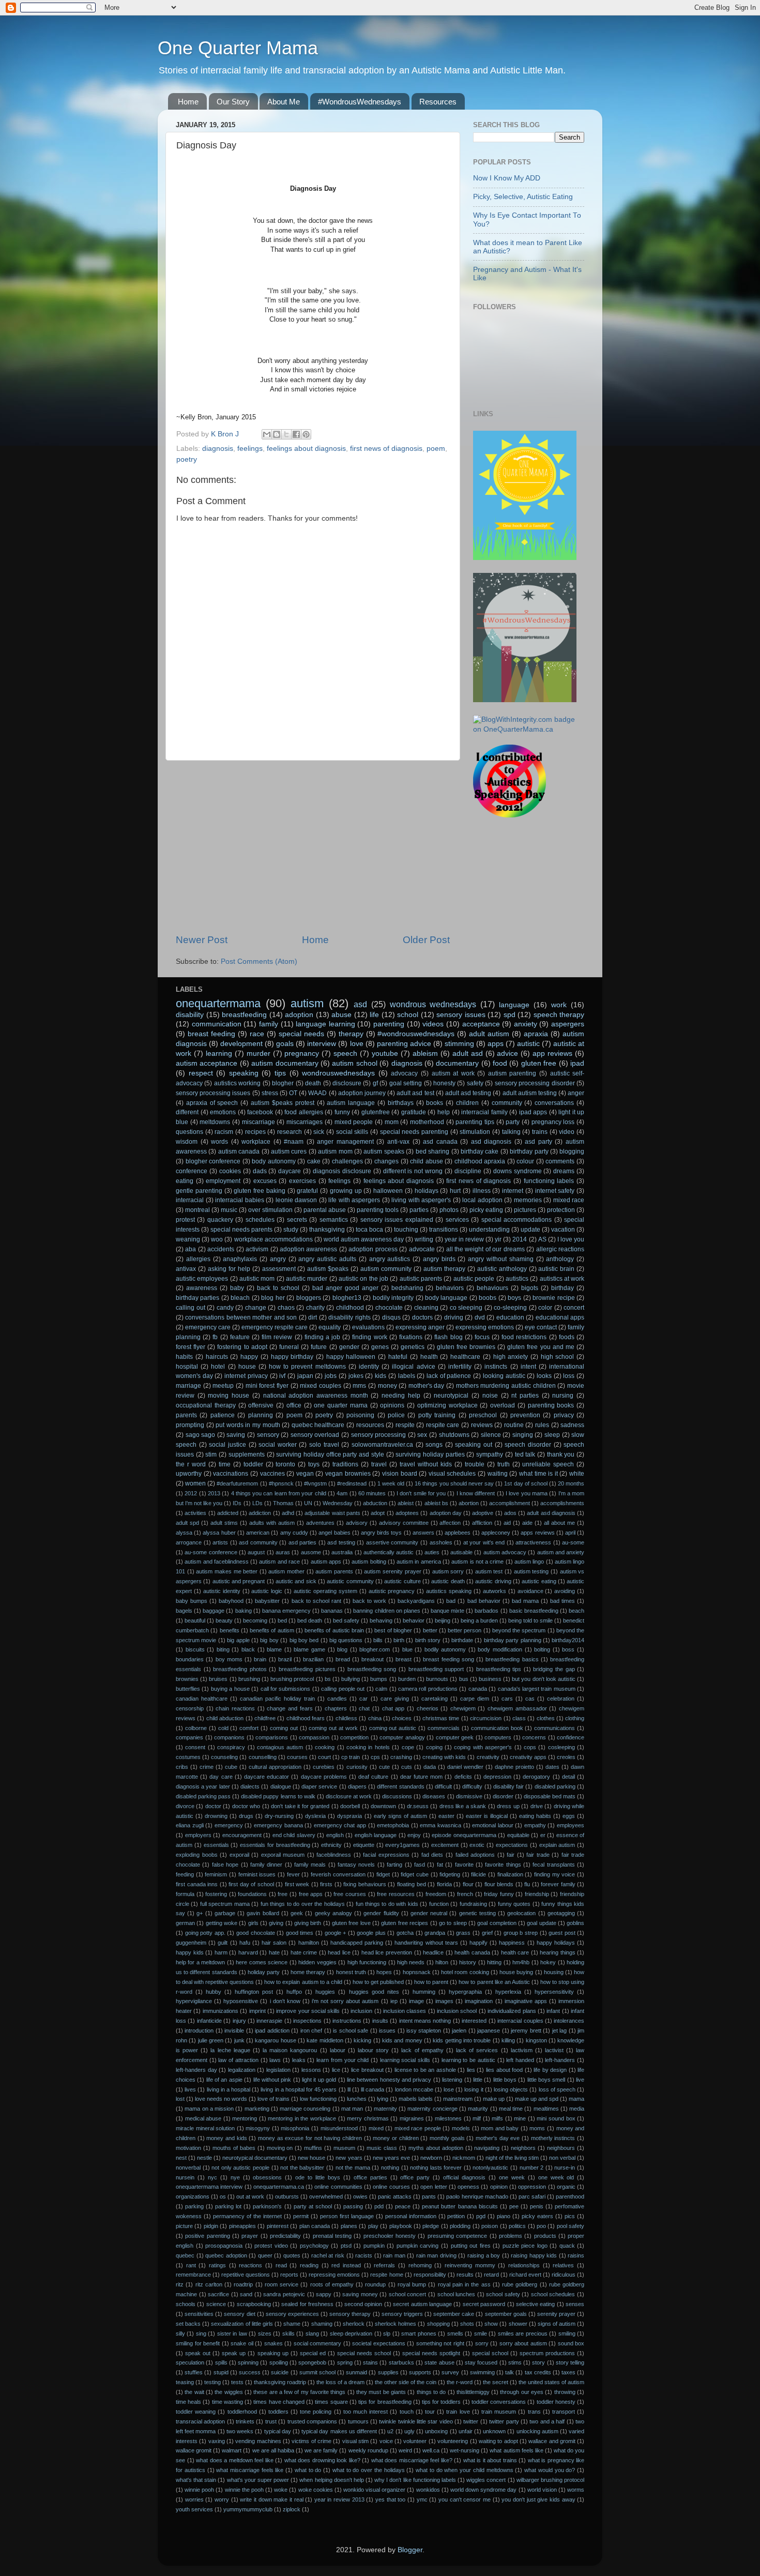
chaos (286, 1308)
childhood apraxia (480, 1161)
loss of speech (557, 2089)
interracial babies (240, 1200)
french (465, 1894)
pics (570, 2216)
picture (184, 2226)
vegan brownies (348, 1474)
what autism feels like (516, 2450)
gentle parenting (199, 1191)
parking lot (228, 2206)
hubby (214, 1992)
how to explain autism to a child (303, 1982)
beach (576, 1611)
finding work (369, 1337)
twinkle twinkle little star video (416, 2421)
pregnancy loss (553, 1122)
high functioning (367, 1962)
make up (494, 2099)
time (225, 1464)
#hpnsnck (281, 1483)
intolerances (569, 2021)
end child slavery (294, 1835)
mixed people (354, 1122)
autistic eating (539, 1581)
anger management (345, 1142)
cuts (407, 1767)
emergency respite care (275, 1327)
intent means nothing (425, 2021)
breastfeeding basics (512, 1659)
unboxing (436, 2431)
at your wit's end (484, 1542)
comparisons (272, 1737)
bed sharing (432, 1151)
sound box (571, 2343)
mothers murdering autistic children (506, 1386)
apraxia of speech (212, 1103)
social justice (227, 1445)
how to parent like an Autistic (494, 1982)
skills (288, 2333)
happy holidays (556, 1943)
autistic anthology (502, 1269)
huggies (325, 1992)
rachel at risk (328, 2255)
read (281, 2265)
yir (498, 1239)
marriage (188, 1386)
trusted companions (312, 2421)
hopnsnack (417, 1972)
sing (201, 2333)
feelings (250, 449)
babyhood (231, 1601)
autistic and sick (296, 1581)
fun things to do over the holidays (303, 1904)
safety (475, 1083)
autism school (354, 1063)
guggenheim (191, 1943)
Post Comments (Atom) (259, 961)
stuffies (194, 2372)
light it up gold (319, 2080)
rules (542, 1425)
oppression (532, 2187)
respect (201, 1073)
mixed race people (418, 2128)
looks (544, 1376)
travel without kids (426, 1464)
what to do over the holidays (369, 2470)
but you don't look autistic (544, 1679)
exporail (239, 1855)
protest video (271, 2246)
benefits (230, 1630)
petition (456, 2216)
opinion (499, 2187)
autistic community (350, 1581)
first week (297, 1884)
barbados (487, 1611)
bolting (542, 1649)
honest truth (351, 1972)
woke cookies (316, 2490)
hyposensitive (241, 2001)
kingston (536, 2040)
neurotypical (451, 1396)
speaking (244, 1073)
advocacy (404, 1073)
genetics (413, 1347)
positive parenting (207, 2236)
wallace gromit (194, 2450)
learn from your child (343, 2060)
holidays (427, 1191)
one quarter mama (341, 1405)
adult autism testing (530, 1093)
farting (394, 1865)
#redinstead (352, 1483)
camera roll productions (428, 1689)
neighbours (561, 2148)
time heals (188, 2402)
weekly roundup (368, 2450)
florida (444, 1884)
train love (458, 2412)
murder (259, 1054)
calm (381, 1689)
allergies (198, 1259)
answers (423, 1533)
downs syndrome (518, 1171)
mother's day (427, 1386)
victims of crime (311, 2441)
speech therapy (559, 1015)
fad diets (432, 1855)
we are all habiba (273, 2450)
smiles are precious (523, 2333)
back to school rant (316, 1601)
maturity (478, 2109)
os (223, 2196)
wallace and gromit (552, 2441)
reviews (482, 1425)
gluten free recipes (405, 1923)
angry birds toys (381, 1533)
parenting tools (378, 1210)
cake (314, 1161)
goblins (575, 1923)
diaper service (319, 1786)
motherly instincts (553, 2138)
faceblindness (334, 1855)
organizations (193, 2196)
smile (481, 2333)
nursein (185, 2177)
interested (474, 2021)
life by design (550, 2070)
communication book (497, 1728)
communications (554, 1728)
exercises (302, 1181)
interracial (190, 1200)
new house (311, 2158)
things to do (431, 2392)
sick (319, 1132)
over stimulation (270, 1210)
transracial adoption (200, 2421)
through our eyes (522, 2392)
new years (349, 2158)
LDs (257, 1503)
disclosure (347, 1083)
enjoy (414, 1835)
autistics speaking (449, 1591)
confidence (571, 1737)
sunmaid (356, 2372)
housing (554, 1972)
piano (504, 2216)
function (439, 1904)
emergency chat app (340, 1825)
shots (467, 2324)
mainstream (458, 2099)
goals (285, 1044)
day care (221, 1777)
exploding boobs (197, 1855)
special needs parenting (414, 1132)
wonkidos (428, 2490)
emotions (223, 1112)
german (185, 1923)
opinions (392, 1405)
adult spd (187, 1523)
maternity (385, 2109)
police (396, 1415)
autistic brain (556, 1269)
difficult (443, 1786)
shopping (438, 2324)
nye (235, 2177)
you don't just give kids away (538, 2499)
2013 (214, 1493)
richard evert (525, 2275)
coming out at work (333, 1728)
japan (305, 1376)
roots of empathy (332, 2284)
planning (261, 1415)
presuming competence (457, 2236)
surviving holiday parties (430, 1454)
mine (520, 2118)
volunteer (415, 2441)
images (444, 2001)
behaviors (450, 1288)
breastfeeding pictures (307, 1669)
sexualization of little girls (242, 2324)
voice (386, 2441)
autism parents (334, 1571)
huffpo (294, 1992)
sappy (324, 2294)
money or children (396, 2138)
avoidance (530, 1591)
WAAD (317, 1093)
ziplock (292, 2509)
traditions (345, 1464)
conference (192, 1171)
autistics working (237, 1083)
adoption (299, 1015)
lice (336, 2070)
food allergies (304, 1112)
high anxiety (511, 1357)
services (457, 1220)
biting (223, 1649)
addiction (260, 1513)
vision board (400, 1474)
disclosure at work (349, 1796)
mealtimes (546, 2109)
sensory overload (315, 1435)
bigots (530, 1288)
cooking (325, 1747)
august (256, 1552)
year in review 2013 (339, 2499)
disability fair (508, 1786)
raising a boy (484, 2255)
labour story (373, 2050)
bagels (184, 1611)
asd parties (303, 1542)
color (545, 1308)
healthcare (465, 1357)
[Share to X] (286, 434)
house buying (516, 1972)
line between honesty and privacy (389, 2080)
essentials (216, 1845)
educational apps (560, 1317)
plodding (460, 2226)
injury (239, 2021)
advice (507, 1054)
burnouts (437, 1679)
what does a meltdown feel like (235, 2460)
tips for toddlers (441, 2402)
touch (407, 2412)
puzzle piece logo (525, 2246)
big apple (238, 1640)
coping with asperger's (483, 1747)
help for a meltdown (200, 1962)
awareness (202, 1288)
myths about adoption (436, 2148)
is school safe (351, 2031)
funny (342, 1112)
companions (229, 1737)
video (567, 1132)
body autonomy (274, 1161)
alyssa (184, 1533)
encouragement (242, 1835)
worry (222, 2499)
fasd (420, 1865)
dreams (564, 1171)
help (444, 1112)
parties (419, 1210)
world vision (542, 2490)
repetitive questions (246, 2275)
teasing (185, 2382)
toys (314, 1464)
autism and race (279, 1562)
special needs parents (241, 1230)
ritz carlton (209, 2284)
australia (342, 1552)
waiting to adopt (498, 2441)
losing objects (511, 2089)
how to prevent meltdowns (307, 1367)
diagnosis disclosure (342, 1171)
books (435, 1103)
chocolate (389, 1308)
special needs (301, 1034)
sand (246, 2294)
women (195, 1483)
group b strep (521, 1933)
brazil (285, 1659)
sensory (268, 1435)
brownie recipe (553, 1298)
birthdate (462, 1640)
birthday (563, 1288)
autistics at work (562, 1279)
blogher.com (375, 1649)
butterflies (188, 1689)
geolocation (521, 1913)
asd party (538, 1142)
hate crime (304, 1952)
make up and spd (537, 2099)
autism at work (453, 1073)
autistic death (448, 1581)
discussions (397, 1796)
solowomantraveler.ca (382, 1445)
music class (382, 2148)
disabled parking (555, 1786)
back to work (369, 1601)
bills (378, 1640)
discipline (468, 1171)
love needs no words (221, 2099)
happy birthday (292, 1357)
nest (181, 2158)
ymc (422, 2499)
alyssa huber (219, 1533)
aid (507, 1523)
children (467, 1103)
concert (574, 1308)
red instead (346, 2265)
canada (478, 1689)
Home (188, 102)
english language (376, 1835)
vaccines (272, 1474)
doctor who (246, 1806)
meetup (223, 1386)
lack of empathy (422, 2050)
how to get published (378, 1982)
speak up (234, 2353)
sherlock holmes (396, 2324)
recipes (255, 1132)
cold (223, 1728)
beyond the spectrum (519, 1630)
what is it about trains (490, 2460)
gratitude (414, 1112)
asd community (258, 1542)
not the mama (353, 2168)
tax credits (538, 2372)
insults (380, 2021)
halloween (388, 1191)
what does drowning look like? (322, 2460)
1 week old (391, 1483)
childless (346, 1718)
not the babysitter (302, 2168)
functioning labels (549, 1181)
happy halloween (351, 1357)
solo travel (324, 1445)
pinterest (278, 2226)
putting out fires (471, 2246)
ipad (577, 1063)
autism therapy (444, 1269)
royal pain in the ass (464, 2284)
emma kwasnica (440, 1825)
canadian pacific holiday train (277, 1699)
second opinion (363, 2304)
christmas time (441, 1718)
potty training (437, 1415)
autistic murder (307, 1279)
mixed (376, 2128)
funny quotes (514, 1904)
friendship (537, 1894)
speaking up (273, 2353)
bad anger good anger (345, 1288)
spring (345, 2362)
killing (508, 2040)
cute (384, 1767)
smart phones (419, 2333)
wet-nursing (465, 2450)
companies (189, 1737)
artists (220, 1542)
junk (239, 2040)
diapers (357, 1786)
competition (354, 1737)
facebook (260, 1112)
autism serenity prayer (392, 1571)
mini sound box (556, 2118)
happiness (512, 1943)
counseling (224, 1757)
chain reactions (235, 1708)
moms (537, 2128)
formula (185, 1894)
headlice (433, 1952)
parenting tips (475, 1122)
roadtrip (243, 2284)
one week (512, 2177)
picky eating (486, 1210)
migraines (412, 2118)
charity (315, 1308)
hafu (245, 1943)
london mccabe (414, 2089)
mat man (352, 2109)
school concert (408, 2294)
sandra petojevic (284, 2294)
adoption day (446, 1513)
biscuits (195, 1649)
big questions (346, 1640)
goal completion (497, 1923)
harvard (248, 1952)
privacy (564, 1415)
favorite (464, 1865)
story (538, 2362)
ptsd (346, 2246)
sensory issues (461, 1015)
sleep (552, 1435)
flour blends (499, 1884)
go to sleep (453, 1923)
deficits (463, 1777)
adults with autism (272, 1523)
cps (375, 1757)
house (247, 1367)
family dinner (266, 1865)
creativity (488, 1757)
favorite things (503, 1865)
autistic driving (493, 1581)
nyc (212, 2177)
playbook (401, 2226)
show (491, 2324)
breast (404, 1659)
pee (514, 2206)
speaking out (474, 1445)
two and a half (547, 2421)
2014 (520, 1239)
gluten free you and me (541, 1347)
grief (487, 1933)
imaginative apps (526, 2001)
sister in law (232, 2333)
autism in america (419, 1562)
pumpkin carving (418, 2246)
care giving (395, 1699)
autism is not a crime (477, 1562)
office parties (370, 2177)
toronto (285, 1464)
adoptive (483, 1513)
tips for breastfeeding (385, 2402)
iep (394, 2001)
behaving (381, 1620)
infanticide (209, 2021)
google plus (371, 1933)
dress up (508, 1806)
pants (429, 2196)
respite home (386, 2275)
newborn (431, 2158)
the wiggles (229, 2392)
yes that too (390, 2499)
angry (278, 1259)
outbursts (287, 2196)
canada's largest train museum (537, 1689)
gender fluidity (381, 1913)
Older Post (426, 940)
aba (191, 1249)
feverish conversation (338, 1874)
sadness (572, 1425)
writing (424, 1239)
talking (511, 1132)
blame (274, 1649)
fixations (411, 1337)
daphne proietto (514, 1767)
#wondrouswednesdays (416, 1034)
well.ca (431, 2450)
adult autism (489, 1034)
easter (446, 1816)
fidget (383, 1874)
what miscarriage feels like (250, 2470)
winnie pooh (199, 2490)
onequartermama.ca (279, 2187)
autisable (461, 1552)
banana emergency (286, 1611)
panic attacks (395, 2196)
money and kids (226, 2138)
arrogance (189, 1542)
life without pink (272, 2080)
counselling (263, 1757)
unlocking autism (537, 2431)
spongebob (312, 2362)
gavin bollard (263, 1913)
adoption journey (362, 1093)
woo (217, 1239)
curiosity (357, 1767)
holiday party (264, 1972)
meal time (511, 2109)
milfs (497, 2118)
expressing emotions (485, 1327)
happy (249, 1357)
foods (567, 1337)
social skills (352, 1132)
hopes (384, 1972)
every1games (402, 1845)
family (269, 1024)
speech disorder (528, 1445)
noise (490, 1396)
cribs (182, 1767)
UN (308, 1503)
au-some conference (211, 1552)
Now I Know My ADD (507, 178)
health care (515, 1952)
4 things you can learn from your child (279, 1493)
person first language (347, 2216)
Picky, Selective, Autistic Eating (523, 197)
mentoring (245, 2118)
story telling (570, 2362)
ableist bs (436, 1503)
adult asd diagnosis (551, 1513)
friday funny (499, 1894)
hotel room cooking (465, 1972)
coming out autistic (393, 1728)
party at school (313, 2206)
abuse (341, 1015)
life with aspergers (354, 1200)
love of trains (273, 2099)
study (291, 1230)
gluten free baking (260, 1191)
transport (564, 2412)
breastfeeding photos (240, 1669)
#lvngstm (315, 1483)
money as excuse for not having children (310, 2138)
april (570, 1533)
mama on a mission (209, 2109)
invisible (234, 2031)
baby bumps (192, 1601)
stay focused (481, 2362)
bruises (218, 1679)
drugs (246, 1816)
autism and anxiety (561, 1552)
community (507, 1103)
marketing (257, 2109)
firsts (326, 1884)
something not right (440, 2343)
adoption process (373, 1249)
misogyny (258, 2128)
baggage (214, 1611)
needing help (401, 1396)
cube (231, 1767)
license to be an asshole (425, 2070)
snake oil (242, 2343)
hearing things (558, 1952)
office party (415, 2177)
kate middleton (325, 2040)
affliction (482, 1523)
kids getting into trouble (462, 2040)
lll (349, 2089)
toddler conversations (499, 2402)
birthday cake (480, 1151)
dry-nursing (279, 1816)
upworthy (189, 1474)
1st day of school (526, 1483)
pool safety (571, 2226)
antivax (186, 1269)
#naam (294, 1142)
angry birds (439, 1259)
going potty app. (205, 1933)
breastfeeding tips (499, 1669)
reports (289, 2275)
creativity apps (528, 1757)
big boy (269, 1640)
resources (370, 1425)
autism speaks (384, 1151)
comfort (249, 1728)
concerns (534, 1737)
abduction (375, 1503)
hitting (494, 1962)
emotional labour (493, 1825)
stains (370, 2362)
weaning (188, 1239)
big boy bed (304, 1640)
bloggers (309, 1298)
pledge (431, 2226)
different (187, 1112)
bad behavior (484, 1601)
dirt (313, 1317)
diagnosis (218, 449)
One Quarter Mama (238, 48)
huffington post (254, 1992)
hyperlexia (508, 1992)
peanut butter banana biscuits (460, 2206)
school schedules (553, 2294)
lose (449, 2089)
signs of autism (557, 2324)
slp (387, 2333)
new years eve (391, 2158)
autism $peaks (328, 1269)
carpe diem (475, 1699)
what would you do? (550, 2470)
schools (186, 2304)
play (373, 2226)
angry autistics (390, 1259)
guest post (562, 1933)
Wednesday (338, 1503)
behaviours (492, 1288)
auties (432, 1552)
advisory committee (404, 1523)
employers (198, 1835)
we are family (321, 2450)
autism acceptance (207, 1063)
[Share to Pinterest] (306, 434)
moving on (280, 2148)
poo (541, 2226)
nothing (390, 2168)
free (283, 1894)
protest (185, 1220)
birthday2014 (568, 1640)
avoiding (565, 1591)
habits (184, 1357)
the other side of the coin (406, 2382)
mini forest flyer (267, 1386)
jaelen (459, 2031)
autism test (489, 1571)
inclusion (361, 2011)
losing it (474, 2089)
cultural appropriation (275, 1767)
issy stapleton (424, 2031)
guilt (223, 1943)
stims (515, 2362)
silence (491, 1435)
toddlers (278, 2412)
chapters (336, 1708)
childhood (350, 1308)
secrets (297, 1220)
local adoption (482, 1200)
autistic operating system (325, 1591)
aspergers (568, 1024)
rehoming (420, 2265)
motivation (188, 2148)
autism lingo (529, 1562)
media (577, 2109)
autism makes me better (227, 1571)
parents (186, 1415)
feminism (216, 1874)
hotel (218, 1367)
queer (265, 2255)
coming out (284, 1728)
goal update (541, 1923)
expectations (512, 1845)
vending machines (258, 2441)
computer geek (455, 1737)
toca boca (369, 1230)
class (519, 1718)
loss (569, 1376)
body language (446, 1298)
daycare (290, 1171)
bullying (351, 1679)
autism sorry (448, 1571)
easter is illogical (487, 1816)
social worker (278, 1445)
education (510, 1317)
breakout (373, 1659)
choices (402, 1718)
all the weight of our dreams (485, 1249)
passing (353, 2206)
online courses (391, 2187)
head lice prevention (387, 1952)
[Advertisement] (313, 847)
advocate (422, 1249)
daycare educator (267, 1777)
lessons (311, 2070)
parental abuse (325, 1210)
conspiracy (231, 1747)
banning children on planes (386, 1611)
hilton (442, 1962)
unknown (494, 2431)
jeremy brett (526, 2031)
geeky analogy (333, 1913)
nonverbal (188, 2168)
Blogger (410, 2550)
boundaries (190, 1659)
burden (407, 1679)
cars (507, 1699)
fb (215, 1337)
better (430, 1630)
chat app (393, 1708)
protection (561, 1210)
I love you (571, 1239)
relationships (524, 2265)
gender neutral (429, 1913)
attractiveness (533, 1542)
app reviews (552, 1054)
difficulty (472, 1786)
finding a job (322, 1337)
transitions (444, 1230)
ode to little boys (318, 2177)
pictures (525, 1210)
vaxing (217, 2441)
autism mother (286, 1571)
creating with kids (444, 1757)
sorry (482, 2343)
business (490, 1679)
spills (221, 2362)
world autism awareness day (364, 1239)
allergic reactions (560, 1249)
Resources (438, 102)
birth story (428, 1640)
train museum (499, 2412)
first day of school (251, 1884)
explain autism (557, 1845)
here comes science (262, 1962)
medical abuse (203, 2118)
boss (568, 1649)
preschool (483, 1415)
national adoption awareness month (316, 1396)
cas (530, 1699)
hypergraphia (465, 1992)
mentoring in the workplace (302, 2118)
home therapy (308, 1972)
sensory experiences (292, 2314)
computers (498, 1737)
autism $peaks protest (283, 1103)
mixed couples (321, 1386)
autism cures (289, 1151)
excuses (265, 1181)
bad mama (525, 1601)
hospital (187, 1367)
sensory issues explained (397, 1220)
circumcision (486, 1718)
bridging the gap (554, 1669)
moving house (229, 1396)
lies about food (504, 2070)
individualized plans (512, 2011)
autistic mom (257, 1279)
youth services (194, 2509)
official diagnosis (464, 2177)
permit (301, 2216)
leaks (299, 2060)
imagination (479, 2001)
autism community (386, 1269)
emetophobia (393, 1825)
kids (381, 1376)
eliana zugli (190, 1825)
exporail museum (283, 1855)
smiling (567, 2333)
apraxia (536, 1034)
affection (450, 1523)
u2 (390, 2431)
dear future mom (421, 1777)
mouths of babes (234, 2148)
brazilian (313, 1659)
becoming (255, 1620)
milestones (448, 2118)
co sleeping (466, 1308)
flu (527, 1884)
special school (490, 2353)
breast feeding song (449, 1659)
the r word (191, 1464)
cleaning (426, 1308)
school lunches (457, 2294)
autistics (517, 1279)
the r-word (460, 2382)
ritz (180, 2284)
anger (576, 1093)
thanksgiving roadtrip (280, 2382)
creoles (566, 1757)
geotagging (561, 1913)
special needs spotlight (431, 2353)
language (514, 1005)
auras (283, 1552)
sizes (265, 2333)
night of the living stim (512, 2158)
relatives (563, 2265)
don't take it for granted (300, 1806)
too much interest (366, 2412)
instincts (496, 1367)
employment (223, 1181)
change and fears (290, 1708)
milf (477, 2118)
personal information (411, 2216)
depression (497, 1777)
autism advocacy (505, 1552)
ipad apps (533, 1112)
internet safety (555, 1191)
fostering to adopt (242, 1347)
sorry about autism (523, 2343)
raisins (576, 2255)
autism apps (326, 1562)
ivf (282, 1376)
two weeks (240, 2431)
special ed (313, 2353)
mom (392, 1122)
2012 (191, 1493)
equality (330, 1327)
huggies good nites (374, 1992)
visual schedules (452, 1474)
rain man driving (436, 2255)
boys (514, 1298)
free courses (350, 1894)
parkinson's (267, 2206)
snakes (273, 2343)
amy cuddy (294, 1533)
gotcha (405, 1933)
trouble (475, 1464)
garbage (225, 1913)
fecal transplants (553, 1865)
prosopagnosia (224, 2246)
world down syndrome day (483, 2490)
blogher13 (347, 1298)
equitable (518, 1835)
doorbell (350, 1806)
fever (293, 1874)
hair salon (274, 1943)
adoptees (407, 1513)
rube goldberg (520, 2284)
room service (282, 2284)
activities (195, 1513)
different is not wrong (413, 1171)
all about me (559, 1523)
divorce (185, 1806)
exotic (477, 1845)
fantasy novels (356, 1865)
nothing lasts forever (436, 2168)
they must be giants (381, 2392)
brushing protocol (292, 1679)
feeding (185, 1874)
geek (297, 1913)
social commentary (318, 2343)
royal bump (412, 2284)
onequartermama (218, 1003)
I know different (476, 1493)
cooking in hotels (368, 1747)
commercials (444, 1728)
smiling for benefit (198, 2343)
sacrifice (218, 2294)
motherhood (427, 1122)
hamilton (309, 1943)
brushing (249, 1679)
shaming (322, 2324)
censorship (190, 1708)
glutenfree (376, 1112)
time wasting (227, 2402)
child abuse (427, 1161)
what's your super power (258, 2480)
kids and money (402, 2040)
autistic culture (402, 1581)
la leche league (230, 2050)
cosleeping (561, 1747)
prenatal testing (332, 2236)
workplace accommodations (273, 1239)
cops (530, 1747)
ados (510, 1513)
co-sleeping (510, 1308)
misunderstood (339, 2128)
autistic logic (267, 1591)
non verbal (562, 2158)
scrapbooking (254, 2304)
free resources (396, 1894)
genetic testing (477, 1913)
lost (180, 2099)
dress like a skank (463, 1806)
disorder (503, 1796)
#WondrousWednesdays (360, 102)
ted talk (525, 1454)
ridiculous (564, 2275)
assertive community (392, 1542)
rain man (394, 2255)
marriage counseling (305, 2109)
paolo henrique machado (477, 2196)
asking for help (229, 1269)
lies (471, 2070)
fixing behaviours (365, 1884)
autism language (351, 1103)
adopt (378, 1513)
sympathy (490, 1454)
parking (194, 2206)
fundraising (473, 1904)
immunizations (221, 2011)
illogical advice (413, 1367)
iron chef (311, 2031)
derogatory (536, 1777)
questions (189, 1132)
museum (344, 2148)
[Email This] (267, 434)
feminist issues (257, 1874)
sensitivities (199, 2314)
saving (236, 1435)
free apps (311, 1894)
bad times (563, 1601)
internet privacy (246, 1376)
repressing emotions (334, 2275)
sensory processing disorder (535, 1083)
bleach (240, 1298)
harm (221, 1952)
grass (463, 1933)
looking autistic (504, 1376)
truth (504, 1464)
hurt (455, 1191)
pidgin (211, 2226)
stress (270, 1093)
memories (528, 1200)
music (229, 1210)
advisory (357, 1523)
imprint (257, 2011)
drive (537, 1806)
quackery (220, 1220)
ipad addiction (272, 2031)
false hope (225, 1865)
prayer (250, 2236)
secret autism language (422, 2304)
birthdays (401, 1103)
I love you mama (527, 1493)
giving (276, 1923)
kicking (362, 2040)
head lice (339, 1952)
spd (510, 1015)
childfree (265, 1718)
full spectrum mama (225, 1904)
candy (225, 1308)
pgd (481, 2216)
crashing (401, 1757)
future (319, 1347)
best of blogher (393, 1630)
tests (237, 2382)
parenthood (570, 2196)
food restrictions (524, 1337)
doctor (213, 1806)
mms (359, 1386)
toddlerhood (242, 2412)
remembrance (193, 2275)
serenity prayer (556, 2314)
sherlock (354, 2324)
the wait (194, 2392)
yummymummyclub (248, 2509)
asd (360, 1004)
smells (455, 2333)
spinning (248, 2362)
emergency (229, 1825)
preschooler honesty (390, 2236)
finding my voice (554, 1874)
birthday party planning (513, 1640)
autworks (495, 1591)
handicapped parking (357, 1943)
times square (331, 2402)
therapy (351, 1034)
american (258, 1533)
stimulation (475, 1132)
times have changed (279, 2402)
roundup (375, 2284)
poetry (187, 459)
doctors (422, 1317)
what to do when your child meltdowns (464, 2470)
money (387, 1386)
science (216, 2304)
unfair (466, 2431)
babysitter (267, 1601)
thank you (561, 1454)
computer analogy (402, 1737)
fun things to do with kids (387, 1904)
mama (576, 2099)
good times (300, 1933)
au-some (573, 1542)
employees (571, 1825)
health (429, 1357)
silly (180, 2333)
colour (525, 1161)
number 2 (532, 2168)
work (559, 1005)
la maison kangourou (290, 2050)
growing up (346, 1191)
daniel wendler (465, 1767)
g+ (200, 1913)
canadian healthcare (202, 1699)
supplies (388, 2372)
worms (576, 2490)
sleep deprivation (351, 2333)
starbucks (401, 2362)
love (357, 1044)
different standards (400, 1786)
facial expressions (386, 1855)
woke (281, 2490)
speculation (190, 2362)
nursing (563, 1396)
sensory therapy (350, 2314)
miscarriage (259, 1122)
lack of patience (449, 1376)
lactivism (522, 2050)
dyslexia (315, 1816)
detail (568, 1777)
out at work (250, 2196)
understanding (489, 1230)
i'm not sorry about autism (345, 2001)
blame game (309, 1649)
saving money (360, 2294)
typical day (278, 2431)
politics (517, 2226)
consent (195, 1747)
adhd (288, 1513)
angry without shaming (501, 1259)
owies (360, 2196)
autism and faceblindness (217, 1562)
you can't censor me (465, 2499)
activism (257, 1249)
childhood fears (306, 1718)
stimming (459, 1044)
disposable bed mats (550, 1796)
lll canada (373, 2089)
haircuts (217, 1357)
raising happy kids (534, 2255)
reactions (250, 2265)
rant (191, 2265)
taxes (568, 2372)
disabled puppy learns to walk (278, 1796)
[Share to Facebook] (296, 434)
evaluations (368, 1327)
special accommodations (516, 1220)
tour (430, 2412)
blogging (572, 1151)
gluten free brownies (466, 1347)
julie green (211, 2040)
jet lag (559, 2031)
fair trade (538, 1855)
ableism (425, 1054)
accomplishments (562, 1503)
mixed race (569, 1200)
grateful (307, 1191)
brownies (187, 1679)
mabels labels (416, 2099)
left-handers (560, 2060)
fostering (216, 1894)
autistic (528, 1044)
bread (343, 1659)
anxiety (526, 1024)
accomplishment (510, 1503)
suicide (280, 2372)
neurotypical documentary (255, 2158)
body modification (500, 1649)
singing (523, 1435)
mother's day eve (498, 2138)
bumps (379, 1679)
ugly (409, 2431)
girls (253, 1923)
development (241, 1044)
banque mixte (447, 1611)
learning (219, 1054)
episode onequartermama (464, 1835)
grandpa (435, 1933)
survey (450, 2372)
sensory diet (239, 2314)
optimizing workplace (447, 1405)
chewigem (463, 1708)
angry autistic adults (327, 1259)
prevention (525, 1415)
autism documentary (285, 1063)
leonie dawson (297, 1200)
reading (309, 2265)
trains (540, 1132)
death (313, 1083)
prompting (190, 1425)
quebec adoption (226, 2255)
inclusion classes (405, 2011)
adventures (320, 1523)
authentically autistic (389, 1552)
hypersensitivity (554, 1992)
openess (468, 2187)
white (577, 1474)
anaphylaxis (240, 1259)
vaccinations (231, 1474)
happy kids (190, 1952)
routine (514, 1425)
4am (342, 1493)
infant (553, 2011)
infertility (460, 1367)
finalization (510, 1874)
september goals (506, 2314)
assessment (279, 1269)
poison (490, 2226)
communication (217, 1024)
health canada (472, 1952)
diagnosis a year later (203, 1786)
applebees (458, 1533)
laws (275, 2060)
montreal (197, 1210)
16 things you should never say (454, 1483)
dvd (480, 1317)
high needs (411, 1962)
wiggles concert (486, 2480)
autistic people (474, 1279)
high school (558, 1357)
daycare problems (324, 1777)
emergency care (208, 1327)
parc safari (532, 2196)
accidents (221, 1249)
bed (282, 1620)
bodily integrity (393, 1298)
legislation (278, 2070)
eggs (569, 1816)
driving (454, 1317)
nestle (204, 2158)
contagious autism (280, 1747)
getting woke (222, 1923)
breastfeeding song (372, 1669)
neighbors (523, 2148)
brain (260, 1659)
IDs (237, 1503)
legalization (242, 2070)
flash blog (448, 1337)
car (363, 1699)
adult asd (468, 1054)
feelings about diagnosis (306, 449)
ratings (217, 2265)
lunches (357, 2099)
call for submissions (286, 1689)
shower (518, 2324)
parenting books (551, 1405)
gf (375, 1083)
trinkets (245, 2421)
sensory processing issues (213, 1093)
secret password (484, 2304)
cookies (230, 1171)
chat (364, 1708)
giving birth (308, 1923)
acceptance (481, 1024)
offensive (261, 1405)
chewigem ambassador (517, 1708)
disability (190, 1015)
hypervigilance (194, 2001)
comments (560, 1161)
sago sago (201, 1435)
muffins (313, 2148)
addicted (228, 1513)
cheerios (428, 1708)
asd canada (440, 1142)
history (468, 1962)
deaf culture (373, 1777)
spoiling (279, 2362)
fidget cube (415, 1874)
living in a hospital (229, 2089)
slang (312, 2333)
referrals (384, 2265)
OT (293, 1093)
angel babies (334, 1533)
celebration (561, 1699)
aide (527, 1523)
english (335, 1835)
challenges (347, 1161)
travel (379, 1464)
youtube (385, 1054)
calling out (191, 1308)
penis (537, 2206)
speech (345, 1054)
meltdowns (215, 1122)
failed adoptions (475, 1855)
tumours (358, 2421)
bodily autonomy (445, 1649)
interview (322, 1044)
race (257, 1034)
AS (542, 1239)
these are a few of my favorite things (299, 2392)
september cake (454, 2314)
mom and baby (500, 2128)
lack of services (477, 2050)
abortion (469, 1503)
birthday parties (197, 1298)
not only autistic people (240, 2168)
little (478, 2080)
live (580, 2080)
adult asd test (415, 1093)
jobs (331, 1376)
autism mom (335, 1151)
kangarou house (275, 2040)
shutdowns (454, 1435)
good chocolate (256, 1933)
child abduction (225, 1718)
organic (566, 2187)
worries (194, 2499)
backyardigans (416, 1601)
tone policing (316, 2412)
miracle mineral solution (205, 2128)
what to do (308, 2470)
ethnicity (331, 1845)
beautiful (195, 1620)
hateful (398, 1357)
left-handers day (196, 2070)
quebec (185, 2255)
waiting (498, 1474)
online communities (338, 2187)
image (416, 2001)
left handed (520, 2060)
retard (491, 2275)
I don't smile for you (421, 1493)
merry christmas (368, 2118)
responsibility (430, 2275)
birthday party (529, 1151)
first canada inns (197, 1884)
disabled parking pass (203, 1796)
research (290, 1132)
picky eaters (537, 2216)
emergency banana (278, 1825)
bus (464, 1679)
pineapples (242, 2226)
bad (451, 1601)
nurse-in (565, 2168)
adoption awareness (308, 1249)
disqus (391, 1317)
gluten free (539, 1063)
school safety (503, 2294)
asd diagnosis (491, 1142)
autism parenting (512, 1073)
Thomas (283, 1503)
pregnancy (302, 1054)
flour (468, 1884)
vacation (563, 1230)
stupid (221, 2372)
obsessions (267, 2177)
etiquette (364, 1845)
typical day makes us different (339, 2431)
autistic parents (421, 1279)
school (408, 1015)
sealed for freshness (307, 2304)
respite (405, 1425)
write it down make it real (271, 2499)
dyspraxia (349, 1816)
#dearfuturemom (237, 1483)
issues (387, 2031)
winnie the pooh (244, 2490)
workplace (256, 1142)
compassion (314, 1737)
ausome (311, 1552)
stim (211, 1454)
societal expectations (379, 2343)
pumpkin (374, 2246)
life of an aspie (224, 2080)
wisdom (187, 1142)
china (375, 1718)
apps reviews (537, 1533)
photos (449, 1210)
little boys (505, 2080)
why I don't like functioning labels (415, 2480)
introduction (199, 2031)
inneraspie (269, 2021)
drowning (216, 1816)
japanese (489, 2031)
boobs (488, 1298)
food (500, 1063)
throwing (565, 2392)
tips (280, 1073)
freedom (436, 1894)
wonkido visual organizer (374, 2490)
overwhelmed (326, 2196)
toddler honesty (556, 2402)
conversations (554, 1103)
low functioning (318, 2099)
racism (224, 1132)
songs (434, 1445)
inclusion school (457, 2011)
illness (482, 1191)
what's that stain (196, 2480)
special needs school (364, 2353)
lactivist (554, 2050)
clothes (546, 1718)
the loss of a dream (340, 2382)
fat (440, 1865)
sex (422, 1435)
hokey (548, 1962)
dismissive (469, 1796)
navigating (487, 2148)
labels (407, 1376)
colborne (196, 1728)
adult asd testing (468, 1093)
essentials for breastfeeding (275, 1845)
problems (511, 2236)
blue (407, 1649)
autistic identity (222, 1591)
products (545, 2236)
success (250, 2372)
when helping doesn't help (331, 2480)
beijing (443, 1620)
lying (383, 2099)
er (543, 1835)
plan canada (315, 2226)
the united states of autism (551, 2382)
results (465, 2275)
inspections (307, 2021)
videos (433, 1024)
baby (237, 1288)
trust (271, 2421)
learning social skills (405, 2060)
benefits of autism (272, 1630)
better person (465, 1630)
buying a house (230, 1689)
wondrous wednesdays (433, 1004)
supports (420, 2372)
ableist (406, 1503)
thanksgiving (327, 1230)
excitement (445, 1845)
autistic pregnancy (392, 1591)
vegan (305, 1474)
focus (482, 1337)
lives (190, 2089)
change (256, 1308)
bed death (310, 1620)
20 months (571, 1483)
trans (534, 2412)
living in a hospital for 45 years (299, 2089)
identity (369, 1367)
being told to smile (530, 1620)
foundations (252, 1894)
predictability (285, 2236)
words (219, 1142)
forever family (558, 1884)
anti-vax (398, 1142)
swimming (482, 2372)
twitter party (504, 2421)
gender (349, 1347)
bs (328, 1679)
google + (336, 1933)
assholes (441, 1542)
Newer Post (202, 940)
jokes (356, 1376)
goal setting (406, 1083)
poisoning (360, 1415)
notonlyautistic (490, 2168)
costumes (188, 1757)
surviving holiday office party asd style (330, 1454)
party (513, 1122)
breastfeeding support (436, 1669)
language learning (325, 1024)
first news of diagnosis (386, 449)
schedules (260, 1220)
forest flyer (191, 1347)
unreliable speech (548, 1464)
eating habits (535, 1816)
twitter (471, 2421)
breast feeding (211, 1034)
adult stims (224, 1523)
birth (399, 1640)
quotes (292, 2255)
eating (185, 1181)
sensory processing (379, 1435)
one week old (556, 2177)
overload (503, 1405)
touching (406, 1230)
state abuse (439, 2362)
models (461, 2128)
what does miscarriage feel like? (412, 2460)
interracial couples (520, 2021)
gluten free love (351, 1923)
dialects (250, 1786)
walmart (232, 2450)
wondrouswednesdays (338, 1073)
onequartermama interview (209, 2187)
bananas (332, 1611)
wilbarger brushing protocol (550, 2480)
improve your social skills (308, 2011)
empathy (535, 1825)
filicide (478, 1874)
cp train (351, 1757)
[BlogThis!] (277, 434)
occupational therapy (206, 1405)
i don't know (285, 2001)
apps (496, 1044)
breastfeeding (244, 1015)
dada (430, 1767)
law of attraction (238, 2060)
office (294, 1405)
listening (452, 2080)
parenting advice (404, 1044)
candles (337, 1699)
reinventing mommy (470, 2265)
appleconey (496, 1533)
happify (478, 1943)
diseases (434, 1796)
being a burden (479, 1620)
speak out (198, 2353)
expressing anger (420, 1327)
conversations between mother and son (241, 1317)
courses (297, 1757)
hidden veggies (317, 1962)
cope (408, 1747)
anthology (560, 1259)
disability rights (349, 1317)
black (248, 1649)
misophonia (295, 2128)
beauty (224, 1620)
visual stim (355, 2441)
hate (274, 1952)
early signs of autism (400, 1816)
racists (364, 2255)
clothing (575, 1718)
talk (510, 2372)
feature (240, 1337)
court (324, 1757)
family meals (310, 1865)
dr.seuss (418, 1806)
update (530, 1230)
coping (434, 1747)
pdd (379, 2206)
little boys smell (546, 2080)
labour (338, 2050)
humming (424, 1992)
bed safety (346, 1620)
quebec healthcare (318, 1425)
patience (223, 1415)
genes (380, 1347)
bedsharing (407, 1288)
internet (513, 1191)
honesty (444, 1083)
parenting (389, 1024)
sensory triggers (402, 2314)
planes (349, 2226)
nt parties (525, 1396)
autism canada (239, 1151)
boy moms (229, 1659)
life (374, 1015)
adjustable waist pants (332, 1513)
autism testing (531, 1571)
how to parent (431, 1982)
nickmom (464, 2158)
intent (528, 1367)
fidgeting (450, 1874)
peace (403, 2206)
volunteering (453, 2441)
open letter (434, 2187)
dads (260, 1171)
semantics (334, 1220)
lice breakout (367, 2070)
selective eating (535, 2304)
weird (405, 2450)
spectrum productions (547, 2353)
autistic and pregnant (239, 1581)
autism (307, 1003)
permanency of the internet (247, 2216)
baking (244, 1611)
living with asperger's (421, 1200)
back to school (278, 1288)
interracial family (484, 1112)
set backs (188, 2324)
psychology (314, 2246)
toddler (253, 1464)
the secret (496, 2382)
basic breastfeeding (534, 1611)
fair (511, 1855)
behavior (414, 1620)
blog (342, 1649)
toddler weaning (196, 2412)
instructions (347, 2021)
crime (207, 1767)
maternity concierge (432, 2109)
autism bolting (369, 1562)
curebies (324, 1767)
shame (292, 2324)
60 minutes (372, 1493)
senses (575, 2304)
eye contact (541, 1327)
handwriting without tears (426, 1943)
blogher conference (213, 1161)
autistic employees (202, 1279)
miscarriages (305, 1122)
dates (552, 1767)
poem (436, 449)
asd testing (341, 1542)
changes (386, 1161)
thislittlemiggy (473, 2392)
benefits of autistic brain (334, 1630)
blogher (283, 1083)
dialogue (281, 1786)
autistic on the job (363, 1279)
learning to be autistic (468, 2060)
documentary (457, 1063)
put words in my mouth (248, 1425)
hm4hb (521, 1962)
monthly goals (447, 2138)
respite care (443, 1425)
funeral (289, 1347)
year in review (464, 1239)
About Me (284, 102)
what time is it (538, 1474)
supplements (247, 1454)
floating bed (412, 1884)
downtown (383, 1806)
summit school (317, 2372)
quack (567, 2246)
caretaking (435, 1699)
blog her (273, 1298)
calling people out (343, 1689)
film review (277, 1337)
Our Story (233, 102)
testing (212, 2382)
